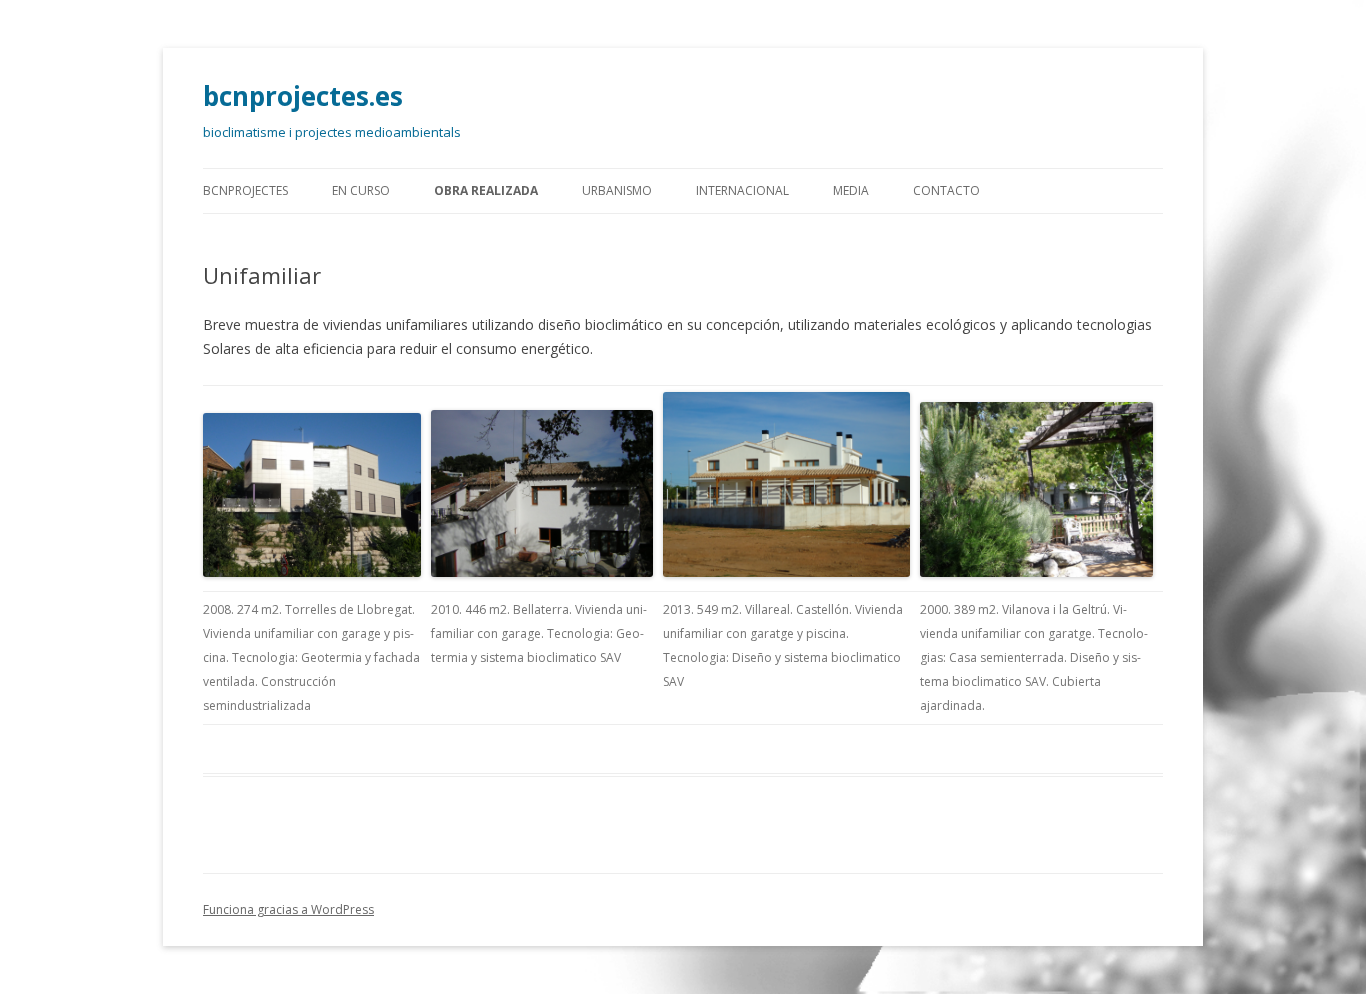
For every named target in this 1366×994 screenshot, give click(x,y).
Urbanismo (617, 190)
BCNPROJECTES (245, 190)
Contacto (946, 190)
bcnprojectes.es (303, 96)
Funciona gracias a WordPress (288, 909)
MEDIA (851, 190)
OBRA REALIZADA (486, 190)
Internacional (742, 190)
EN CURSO (361, 190)
